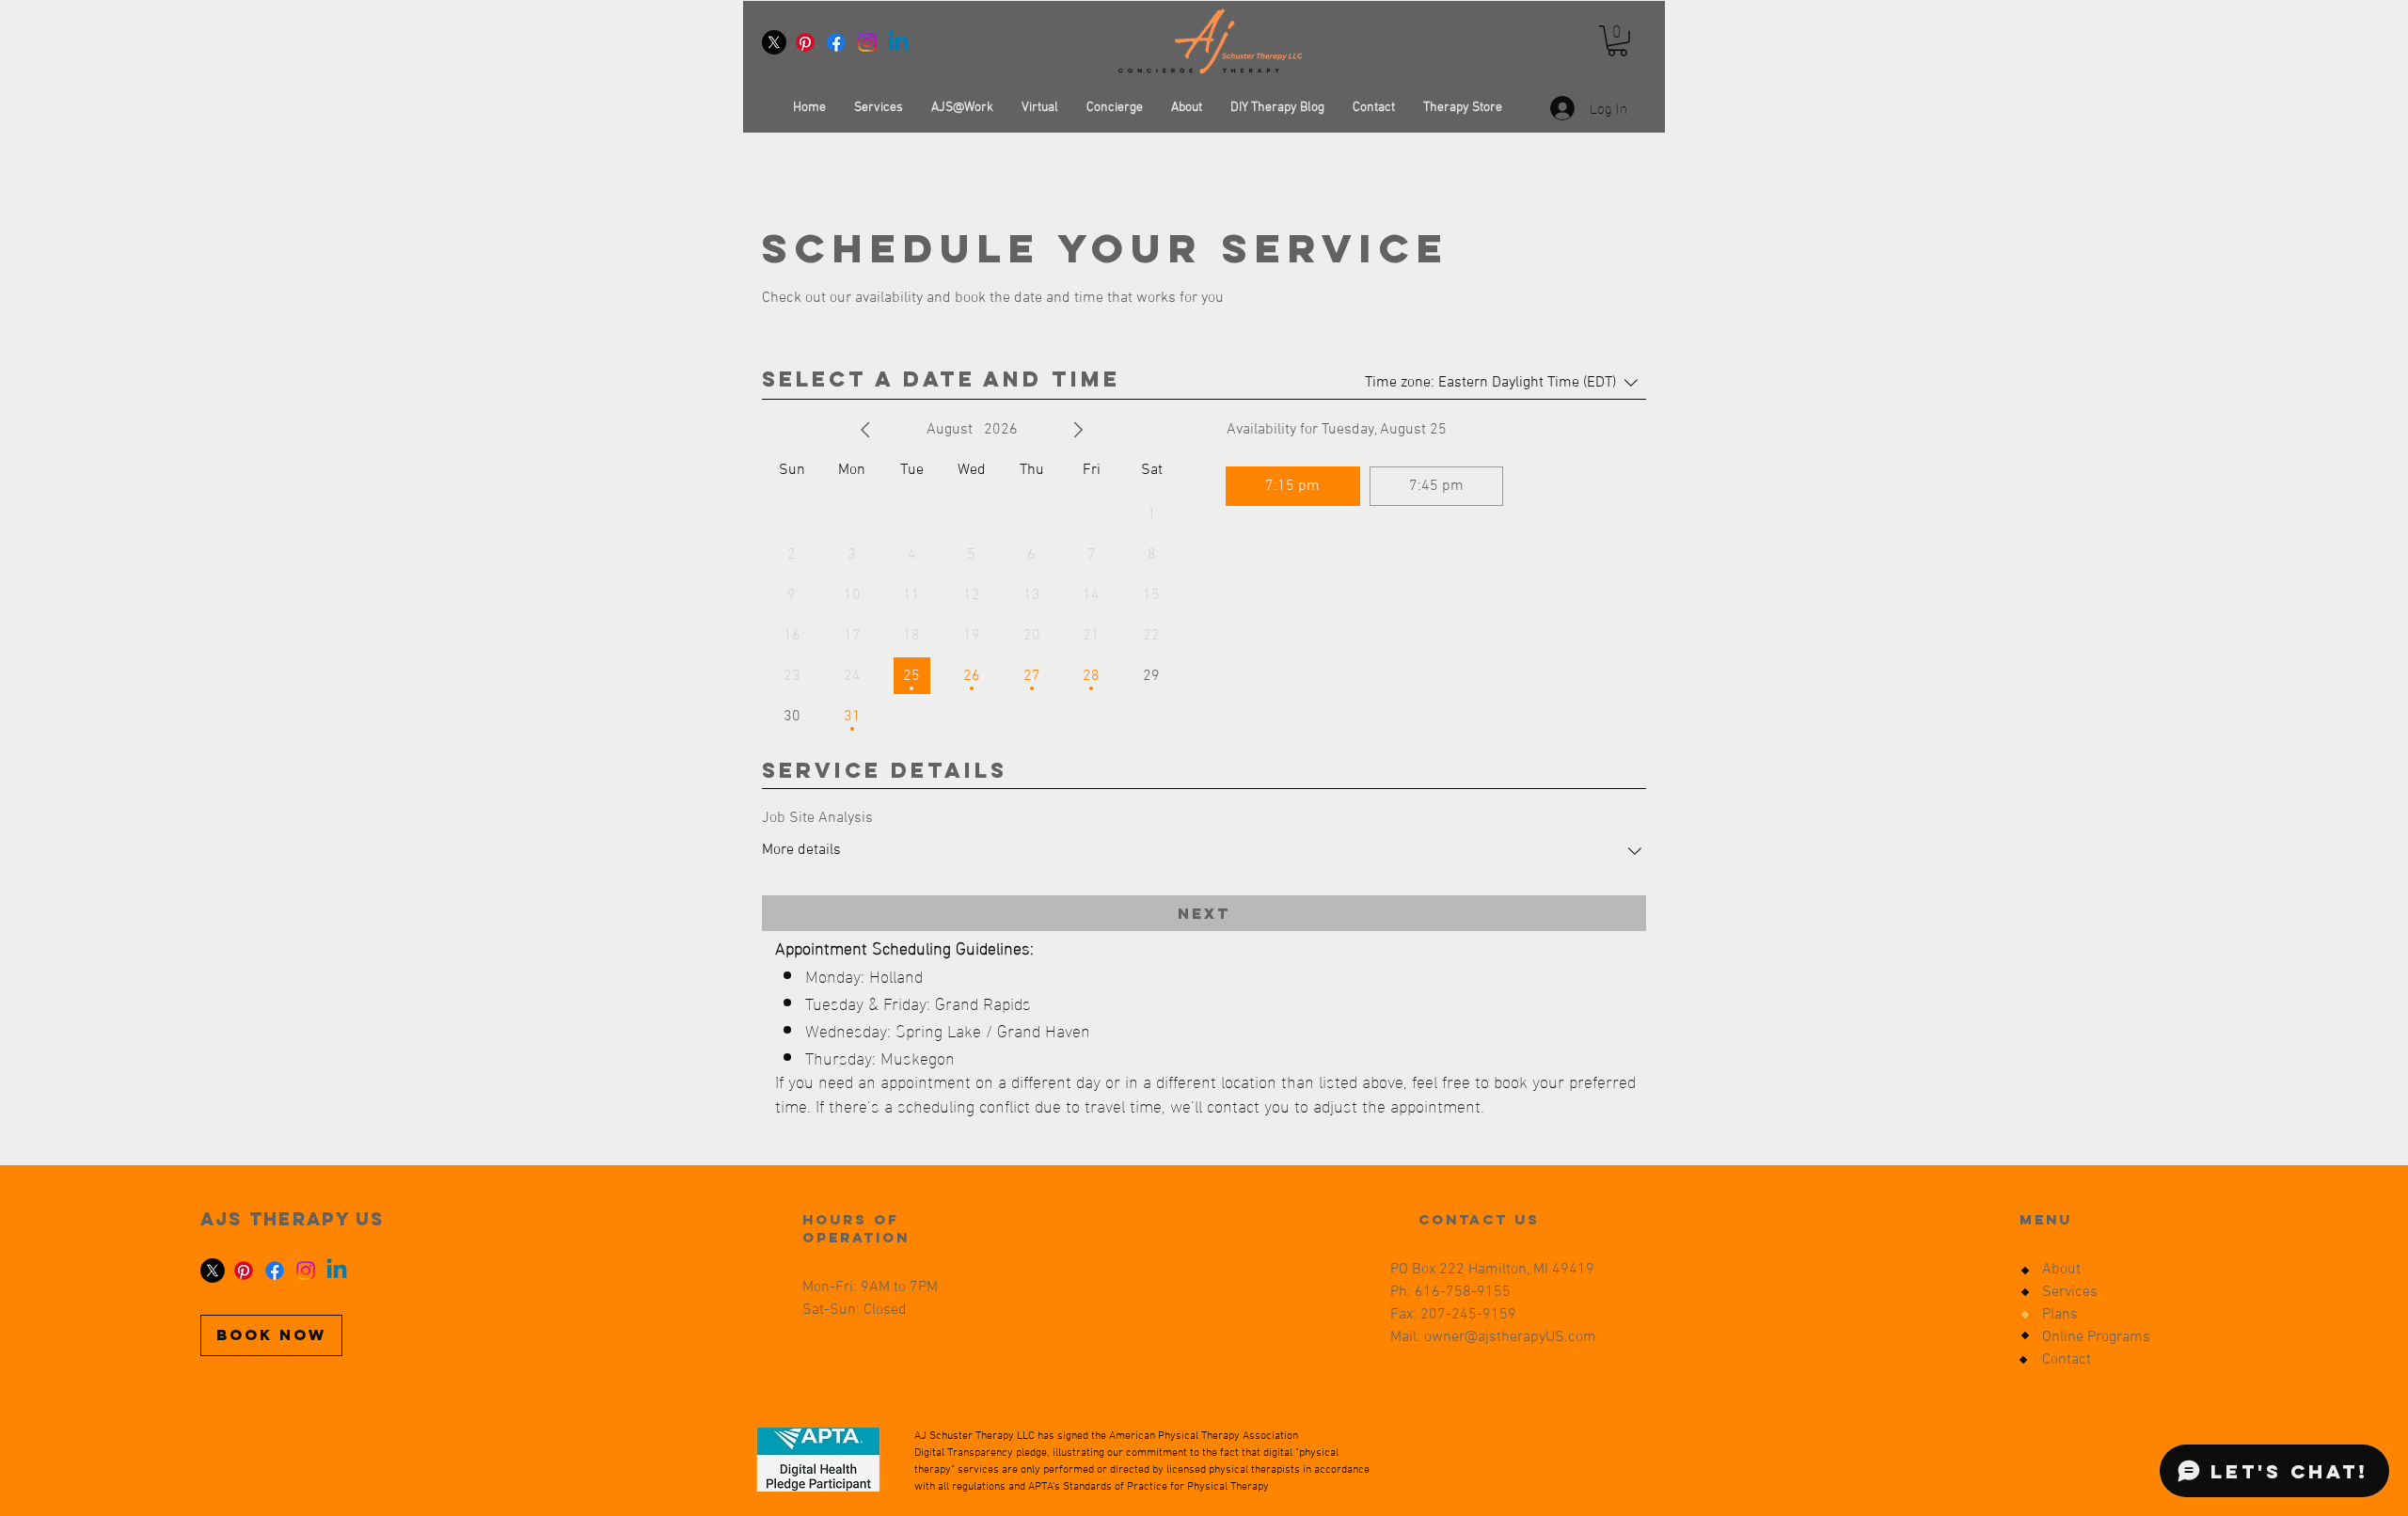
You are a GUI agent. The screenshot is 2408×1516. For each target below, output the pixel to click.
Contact (2067, 1360)
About (2061, 1270)
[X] (774, 42)
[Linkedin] (898, 42)
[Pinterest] (805, 42)
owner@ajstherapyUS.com (1510, 1337)
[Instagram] (867, 42)
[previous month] (865, 430)
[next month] (1078, 430)
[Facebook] (836, 42)
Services (2070, 1292)
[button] (1617, 41)
